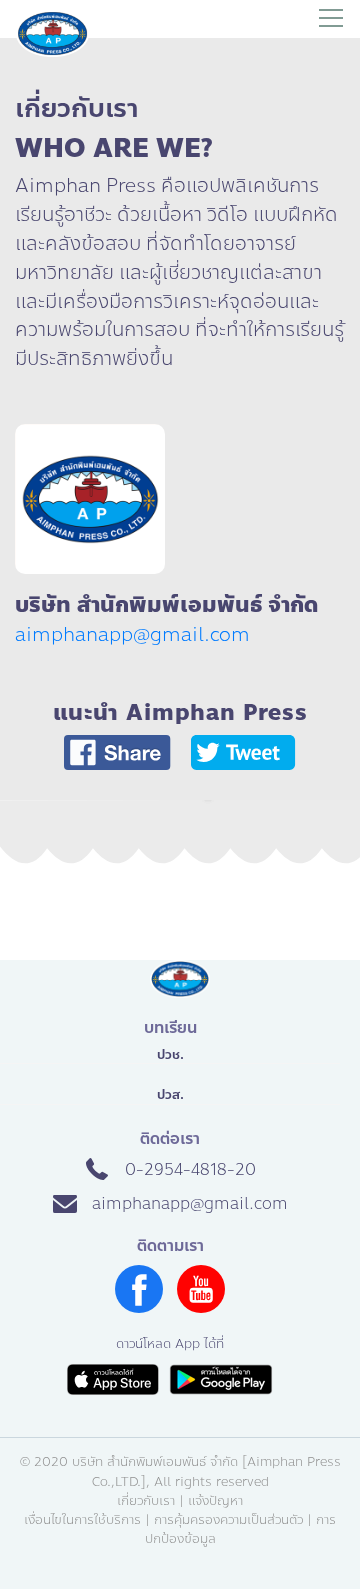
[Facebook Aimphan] (139, 1307)
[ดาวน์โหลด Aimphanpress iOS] (113, 1379)
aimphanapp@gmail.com (132, 634)
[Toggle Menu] (331, 19)
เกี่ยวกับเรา (146, 1501)
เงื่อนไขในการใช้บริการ (82, 1520)
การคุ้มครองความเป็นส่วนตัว (228, 1520)
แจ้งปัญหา (215, 1501)
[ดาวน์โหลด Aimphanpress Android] (221, 1379)
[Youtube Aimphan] (201, 1307)
